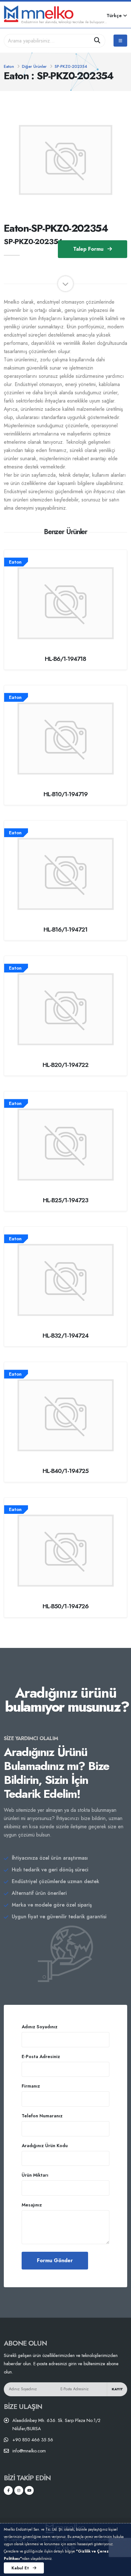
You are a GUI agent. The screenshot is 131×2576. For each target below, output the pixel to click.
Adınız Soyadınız (40, 2027)
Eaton (9, 66)
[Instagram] (19, 2490)
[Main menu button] (120, 41)
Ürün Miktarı (35, 2175)
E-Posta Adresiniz (41, 2056)
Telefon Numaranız (42, 2116)
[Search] (97, 41)
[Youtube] (29, 2490)
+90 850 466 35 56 (33, 2440)
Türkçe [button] (115, 16)
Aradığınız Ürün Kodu (45, 2146)
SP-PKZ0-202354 (71, 66)
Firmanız (31, 2086)
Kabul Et (21, 2568)
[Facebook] (8, 2490)
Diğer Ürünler (34, 66)
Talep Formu (89, 249)
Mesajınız (32, 2205)
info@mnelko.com (29, 2451)
